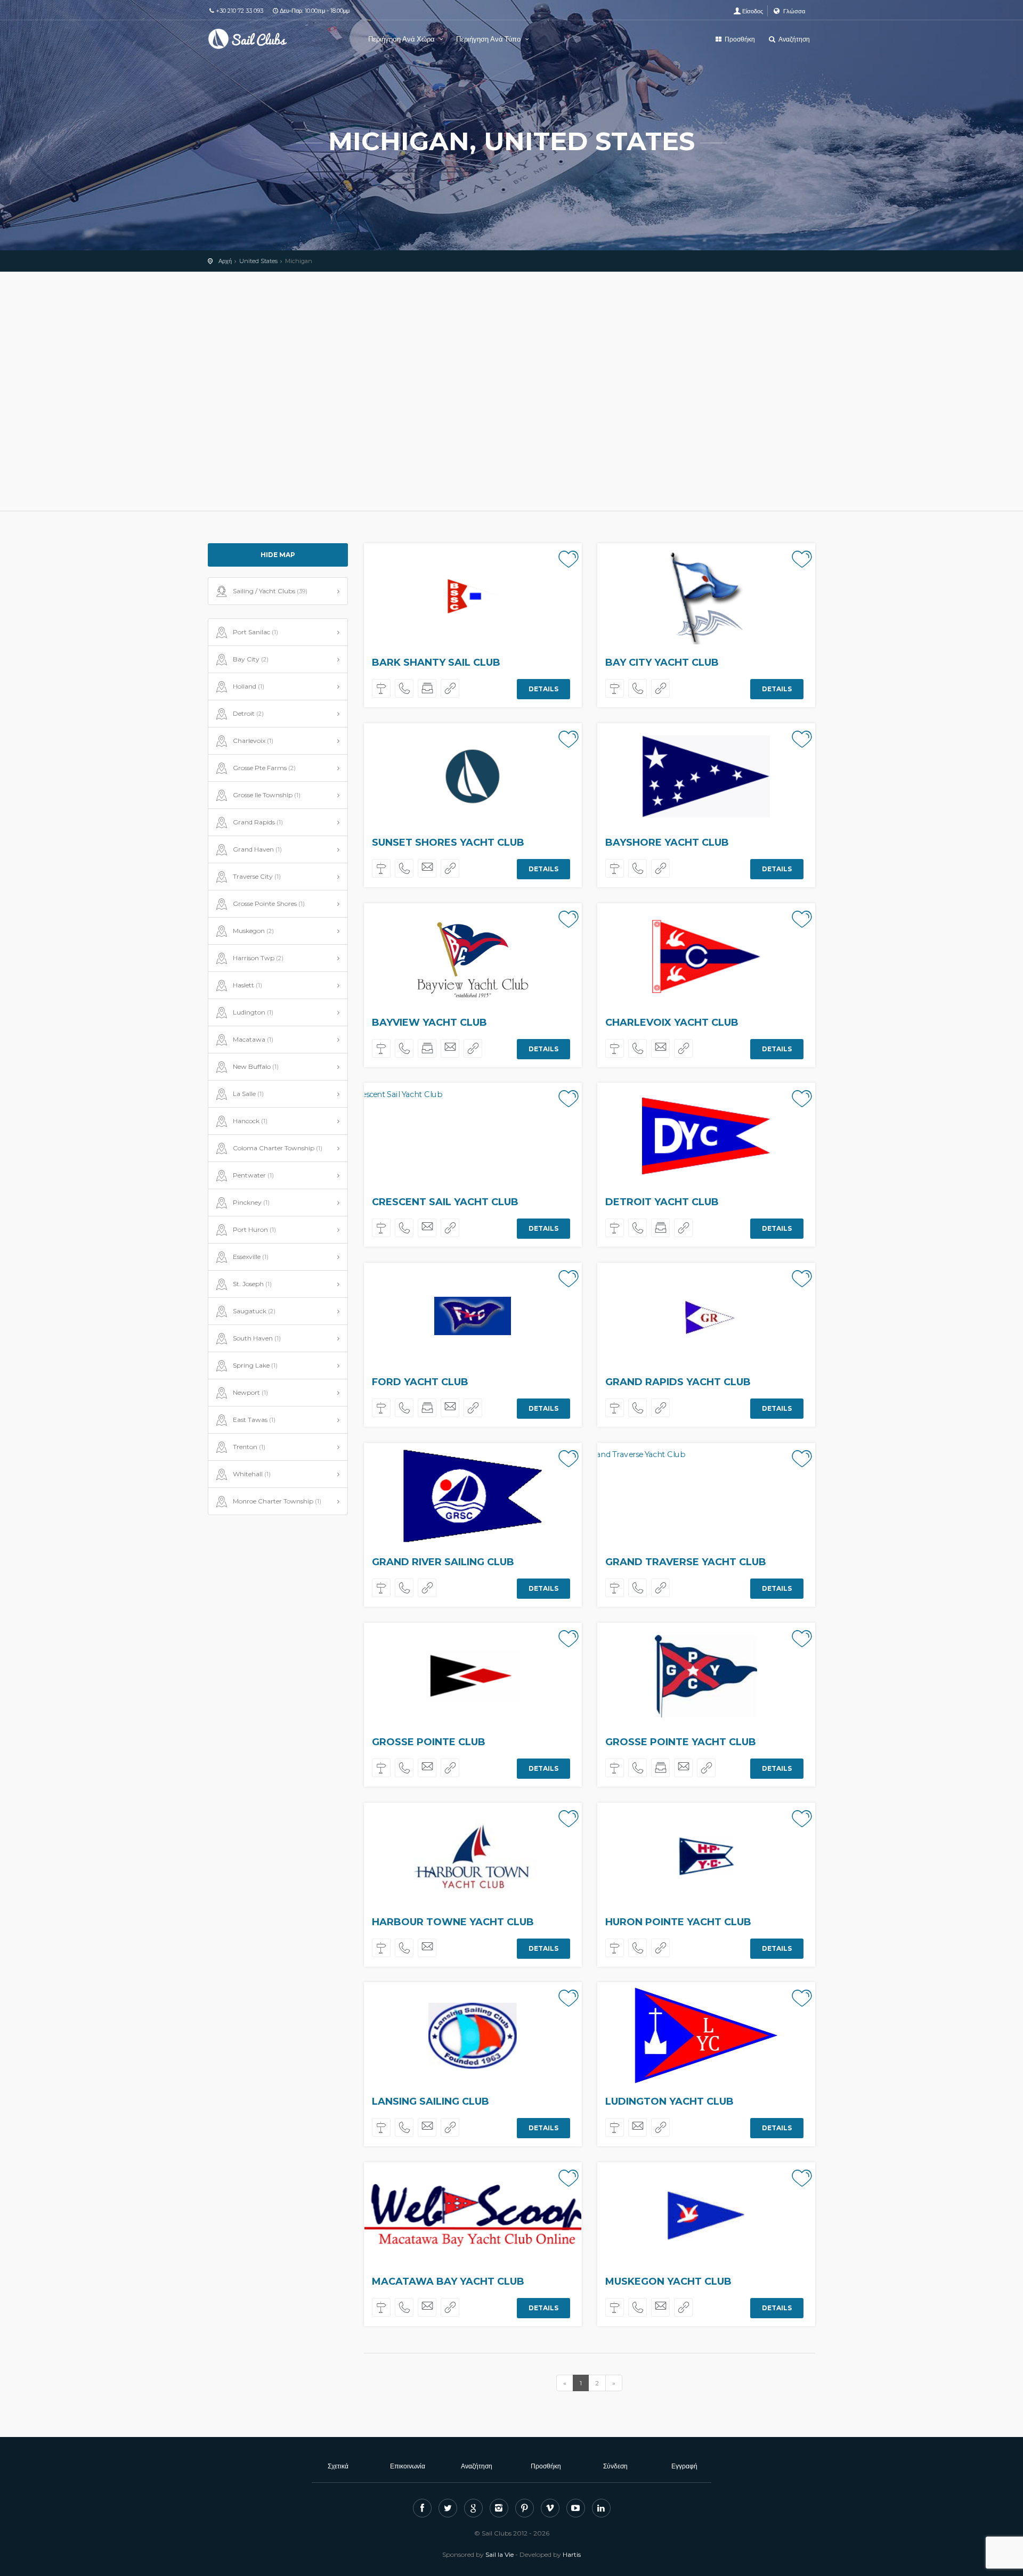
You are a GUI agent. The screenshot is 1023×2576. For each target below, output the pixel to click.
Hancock (250, 1121)
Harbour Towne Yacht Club (453, 1922)
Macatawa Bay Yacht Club (448, 2281)
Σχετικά (338, 2466)
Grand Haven (257, 849)
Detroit (248, 713)
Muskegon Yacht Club (668, 2281)
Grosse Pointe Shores (269, 903)
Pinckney (251, 1202)
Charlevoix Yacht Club (672, 1023)
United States (258, 261)
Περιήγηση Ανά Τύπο (489, 39)
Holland (249, 686)
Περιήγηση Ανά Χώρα (402, 39)
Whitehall (252, 1474)
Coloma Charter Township (278, 1148)
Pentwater (253, 1175)
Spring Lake (255, 1365)
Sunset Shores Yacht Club (448, 843)
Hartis (572, 2554)
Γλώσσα (793, 11)
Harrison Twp (258, 958)
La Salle (248, 1094)
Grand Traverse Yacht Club (686, 1562)
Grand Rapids (258, 822)
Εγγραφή (684, 2466)
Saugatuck (254, 1311)
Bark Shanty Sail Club (436, 663)
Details (543, 689)
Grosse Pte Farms (264, 768)
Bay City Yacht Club (662, 663)
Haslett (247, 985)
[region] (511, 391)
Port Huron (254, 1229)
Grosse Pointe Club (429, 1742)
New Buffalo (256, 1066)
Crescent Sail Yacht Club (445, 1202)
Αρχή (225, 261)
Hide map (278, 555)
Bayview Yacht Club (429, 1023)
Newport (250, 1392)
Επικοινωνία (408, 2466)
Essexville (251, 1257)
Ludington (253, 1012)
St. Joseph (252, 1284)
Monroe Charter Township (277, 1501)
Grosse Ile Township (267, 795)
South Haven (257, 1338)
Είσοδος (753, 11)
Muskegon (253, 931)
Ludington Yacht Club (669, 2101)
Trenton (249, 1447)
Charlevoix (253, 741)
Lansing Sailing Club (431, 2101)
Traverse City (257, 876)
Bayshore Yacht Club (667, 843)
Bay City (251, 659)
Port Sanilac (255, 632)
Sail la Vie (500, 2554)
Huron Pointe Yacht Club (678, 1922)
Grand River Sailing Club (443, 1562)
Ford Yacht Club (420, 1382)
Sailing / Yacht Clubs (270, 591)
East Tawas (254, 1420)
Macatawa (253, 1039)
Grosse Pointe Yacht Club (681, 1742)
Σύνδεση (615, 2466)
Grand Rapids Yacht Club (678, 1382)
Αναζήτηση (793, 39)
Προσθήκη (739, 39)
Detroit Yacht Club (662, 1202)
